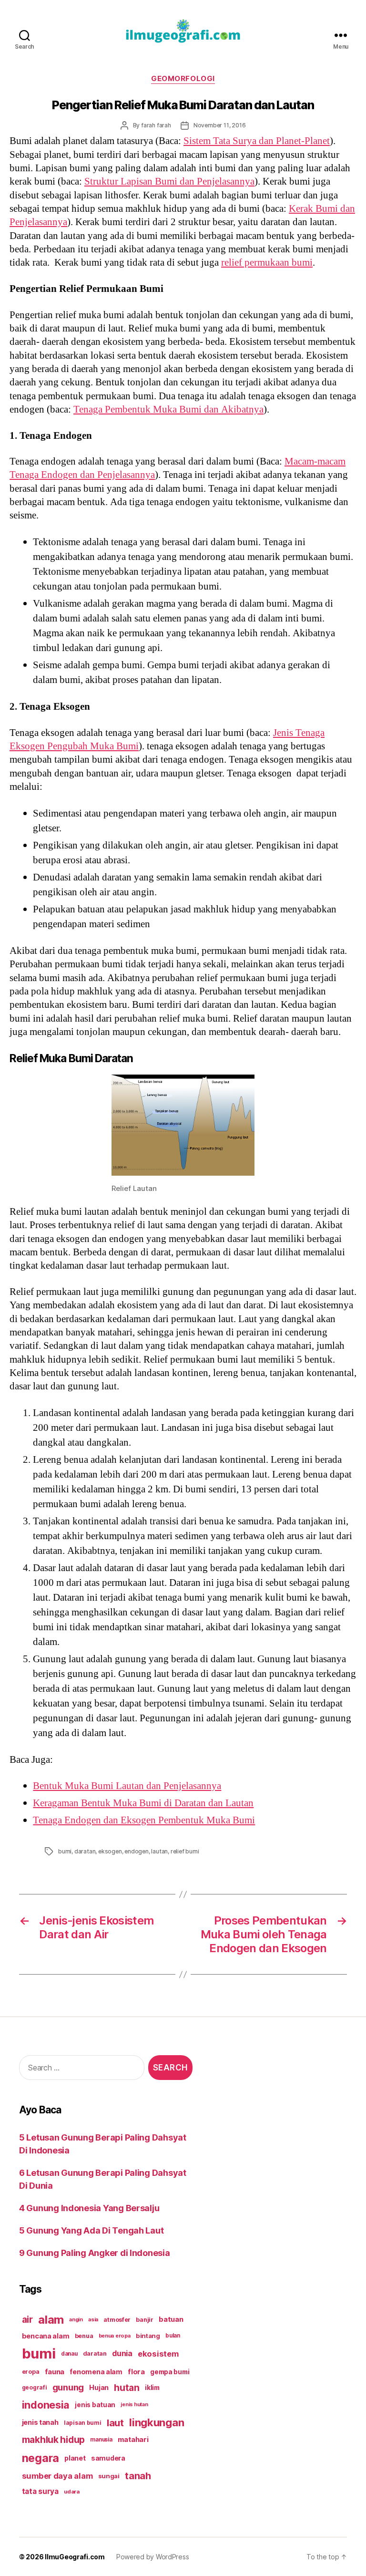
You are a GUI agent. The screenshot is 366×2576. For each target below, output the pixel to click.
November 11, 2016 (220, 125)
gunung (68, 2387)
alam (51, 2320)
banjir (144, 2320)
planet (75, 2458)
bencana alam (46, 2336)
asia (93, 2319)
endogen (137, 1851)
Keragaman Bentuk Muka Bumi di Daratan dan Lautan (143, 1803)
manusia (101, 2440)
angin (76, 2320)
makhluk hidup (54, 2440)
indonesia (46, 2405)
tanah (138, 2476)
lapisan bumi (83, 2423)
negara (41, 2458)
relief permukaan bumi (267, 263)
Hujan (99, 2387)
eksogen (110, 1851)
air (27, 2319)
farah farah (156, 125)
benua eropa (115, 2336)
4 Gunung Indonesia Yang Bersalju (89, 2208)
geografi (35, 2387)
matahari (133, 2440)
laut (115, 2423)
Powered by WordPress (153, 2557)
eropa (31, 2372)
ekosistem (158, 2354)
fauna (55, 2372)
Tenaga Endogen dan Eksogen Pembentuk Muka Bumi (144, 1820)
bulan (173, 2336)
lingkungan (157, 2422)
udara (72, 2492)
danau (69, 2354)
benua (84, 2336)
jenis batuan (95, 2405)
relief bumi (185, 1851)
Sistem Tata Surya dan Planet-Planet (257, 141)
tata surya (40, 2491)
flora (136, 2372)
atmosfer (117, 2320)
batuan (171, 2319)
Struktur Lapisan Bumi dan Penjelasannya (169, 181)
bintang (148, 2336)
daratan (85, 1851)
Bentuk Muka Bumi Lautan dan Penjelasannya (127, 1786)
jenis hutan (134, 2405)
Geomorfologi (183, 79)
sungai (109, 2476)
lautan (159, 1851)
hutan (127, 2388)
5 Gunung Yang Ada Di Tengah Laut (91, 2230)
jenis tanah (40, 2422)
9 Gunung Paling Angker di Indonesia (95, 2253)
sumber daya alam (57, 2476)
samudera (108, 2458)
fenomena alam (96, 2372)
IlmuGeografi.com (75, 2557)
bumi (65, 1851)
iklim (152, 2388)
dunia (122, 2354)
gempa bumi (170, 2372)
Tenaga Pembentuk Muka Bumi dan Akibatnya (168, 409)
